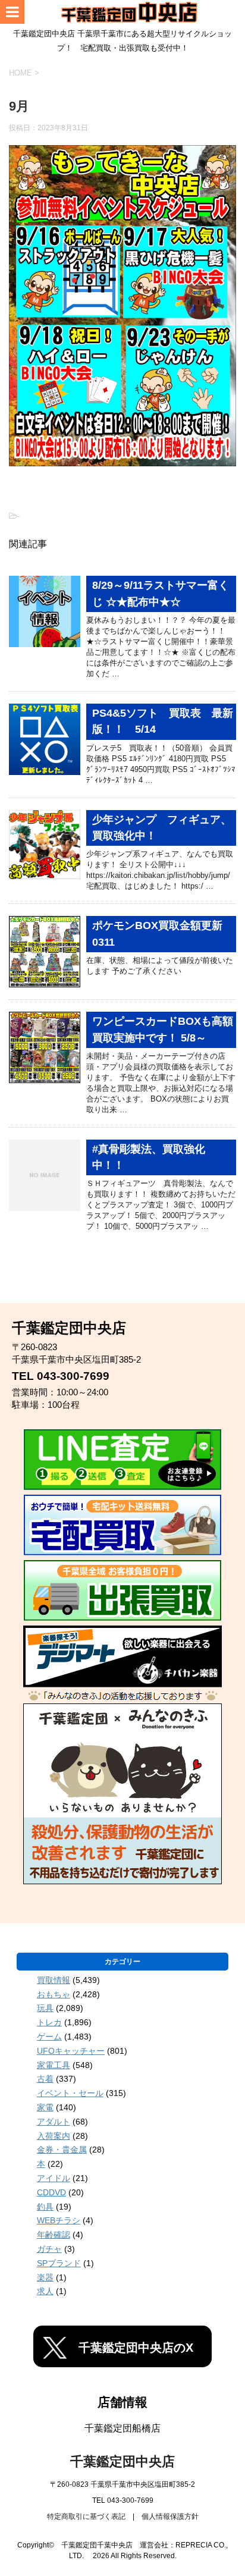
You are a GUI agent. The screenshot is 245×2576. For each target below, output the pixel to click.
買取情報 (54, 1980)
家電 (45, 2107)
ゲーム (49, 2037)
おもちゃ (54, 1994)
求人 (45, 2291)
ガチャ (49, 2249)
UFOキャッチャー (71, 2051)
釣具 (45, 2207)
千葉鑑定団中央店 (122, 2462)
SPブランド (59, 2263)
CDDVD (51, 2192)
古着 (45, 2079)
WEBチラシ (59, 2220)
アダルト (54, 2122)
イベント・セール (70, 2093)
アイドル (54, 2178)
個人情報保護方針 (170, 2517)
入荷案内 (54, 2136)
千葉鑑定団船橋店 (122, 2428)
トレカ (49, 2022)
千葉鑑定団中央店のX (136, 2348)
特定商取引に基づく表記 (86, 2517)
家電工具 (54, 2065)
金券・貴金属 (62, 2150)
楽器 (45, 2277)
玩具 (45, 2008)
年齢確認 (54, 2235)
